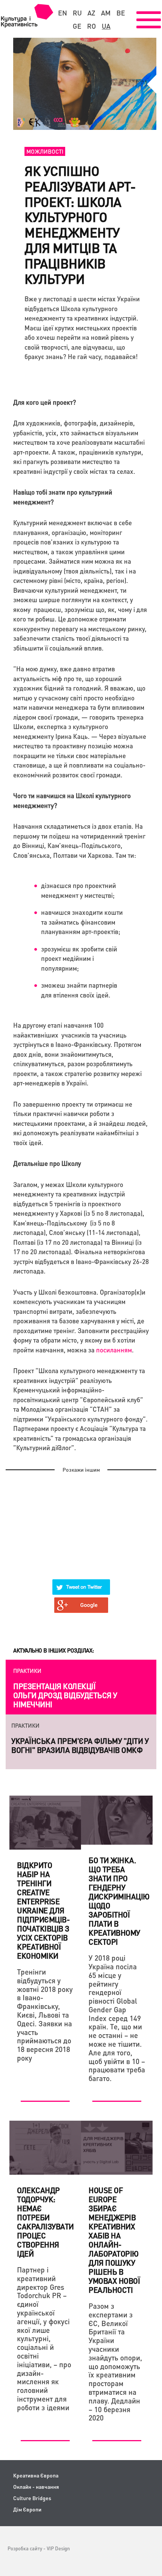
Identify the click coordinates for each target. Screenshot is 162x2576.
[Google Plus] (81, 1600)
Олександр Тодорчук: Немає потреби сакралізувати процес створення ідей (45, 2222)
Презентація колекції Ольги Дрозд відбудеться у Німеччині (65, 1695)
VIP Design (58, 2548)
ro (92, 26)
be (121, 13)
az (91, 13)
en (63, 13)
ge (77, 26)
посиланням (114, 1350)
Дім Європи (27, 2509)
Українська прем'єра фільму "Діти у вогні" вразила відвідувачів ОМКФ (80, 1745)
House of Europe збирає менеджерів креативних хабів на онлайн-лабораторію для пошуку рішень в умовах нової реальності (114, 2240)
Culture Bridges (32, 2498)
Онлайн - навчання (36, 2487)
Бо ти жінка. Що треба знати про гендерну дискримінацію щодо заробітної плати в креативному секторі (119, 1901)
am (106, 13)
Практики (27, 1671)
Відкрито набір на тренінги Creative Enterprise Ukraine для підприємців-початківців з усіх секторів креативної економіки (43, 1910)
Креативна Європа (36, 2475)
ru (77, 13)
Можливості (45, 151)
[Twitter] (81, 1582)
